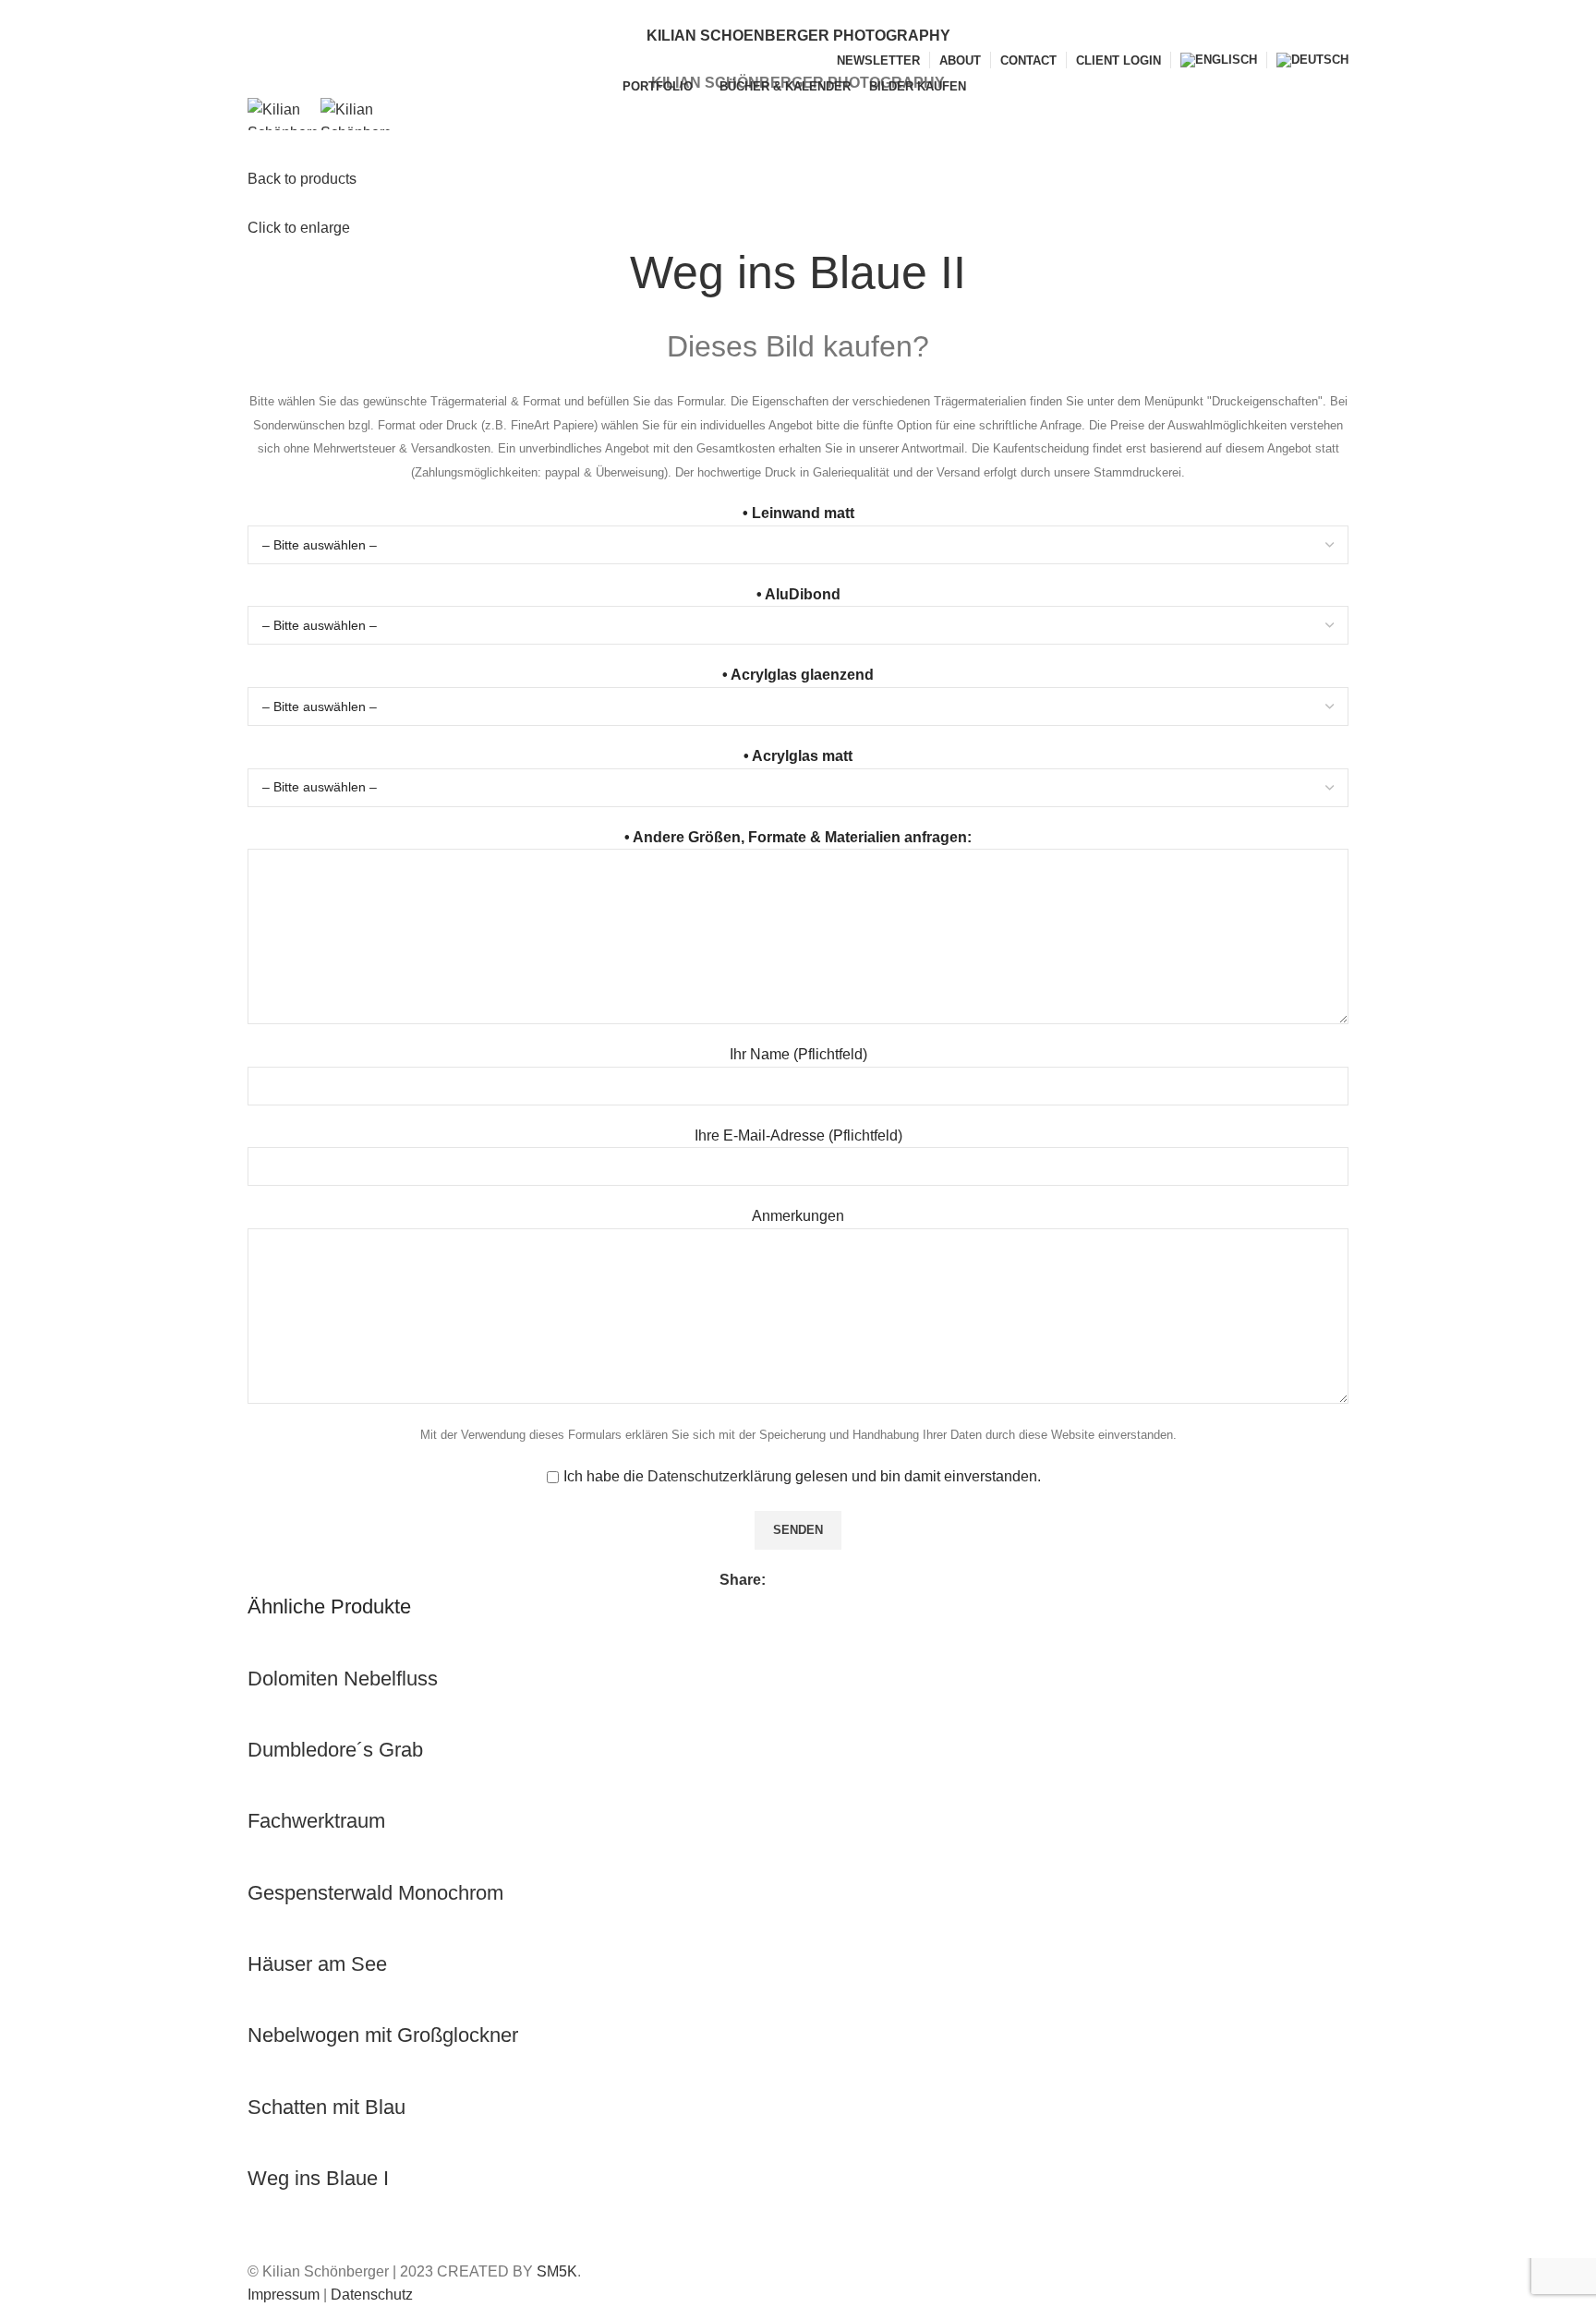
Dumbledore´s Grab (335, 1750)
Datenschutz (372, 2295)
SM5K (557, 2271)
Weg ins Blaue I (318, 2178)
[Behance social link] (830, 12)
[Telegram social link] (866, 1580)
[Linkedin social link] (845, 1580)
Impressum (284, 2295)
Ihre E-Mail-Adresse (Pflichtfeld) (798, 1135)
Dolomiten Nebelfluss (343, 1679)
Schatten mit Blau (326, 2107)
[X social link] (787, 12)
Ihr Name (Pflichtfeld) (798, 1054)
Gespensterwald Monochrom (375, 1893)
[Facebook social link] (766, 12)
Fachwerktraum (316, 1821)
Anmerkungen (798, 1216)
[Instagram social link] (809, 12)
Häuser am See (317, 1964)
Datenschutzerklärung (719, 1476)
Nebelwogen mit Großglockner (383, 2035)
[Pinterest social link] (823, 1580)
